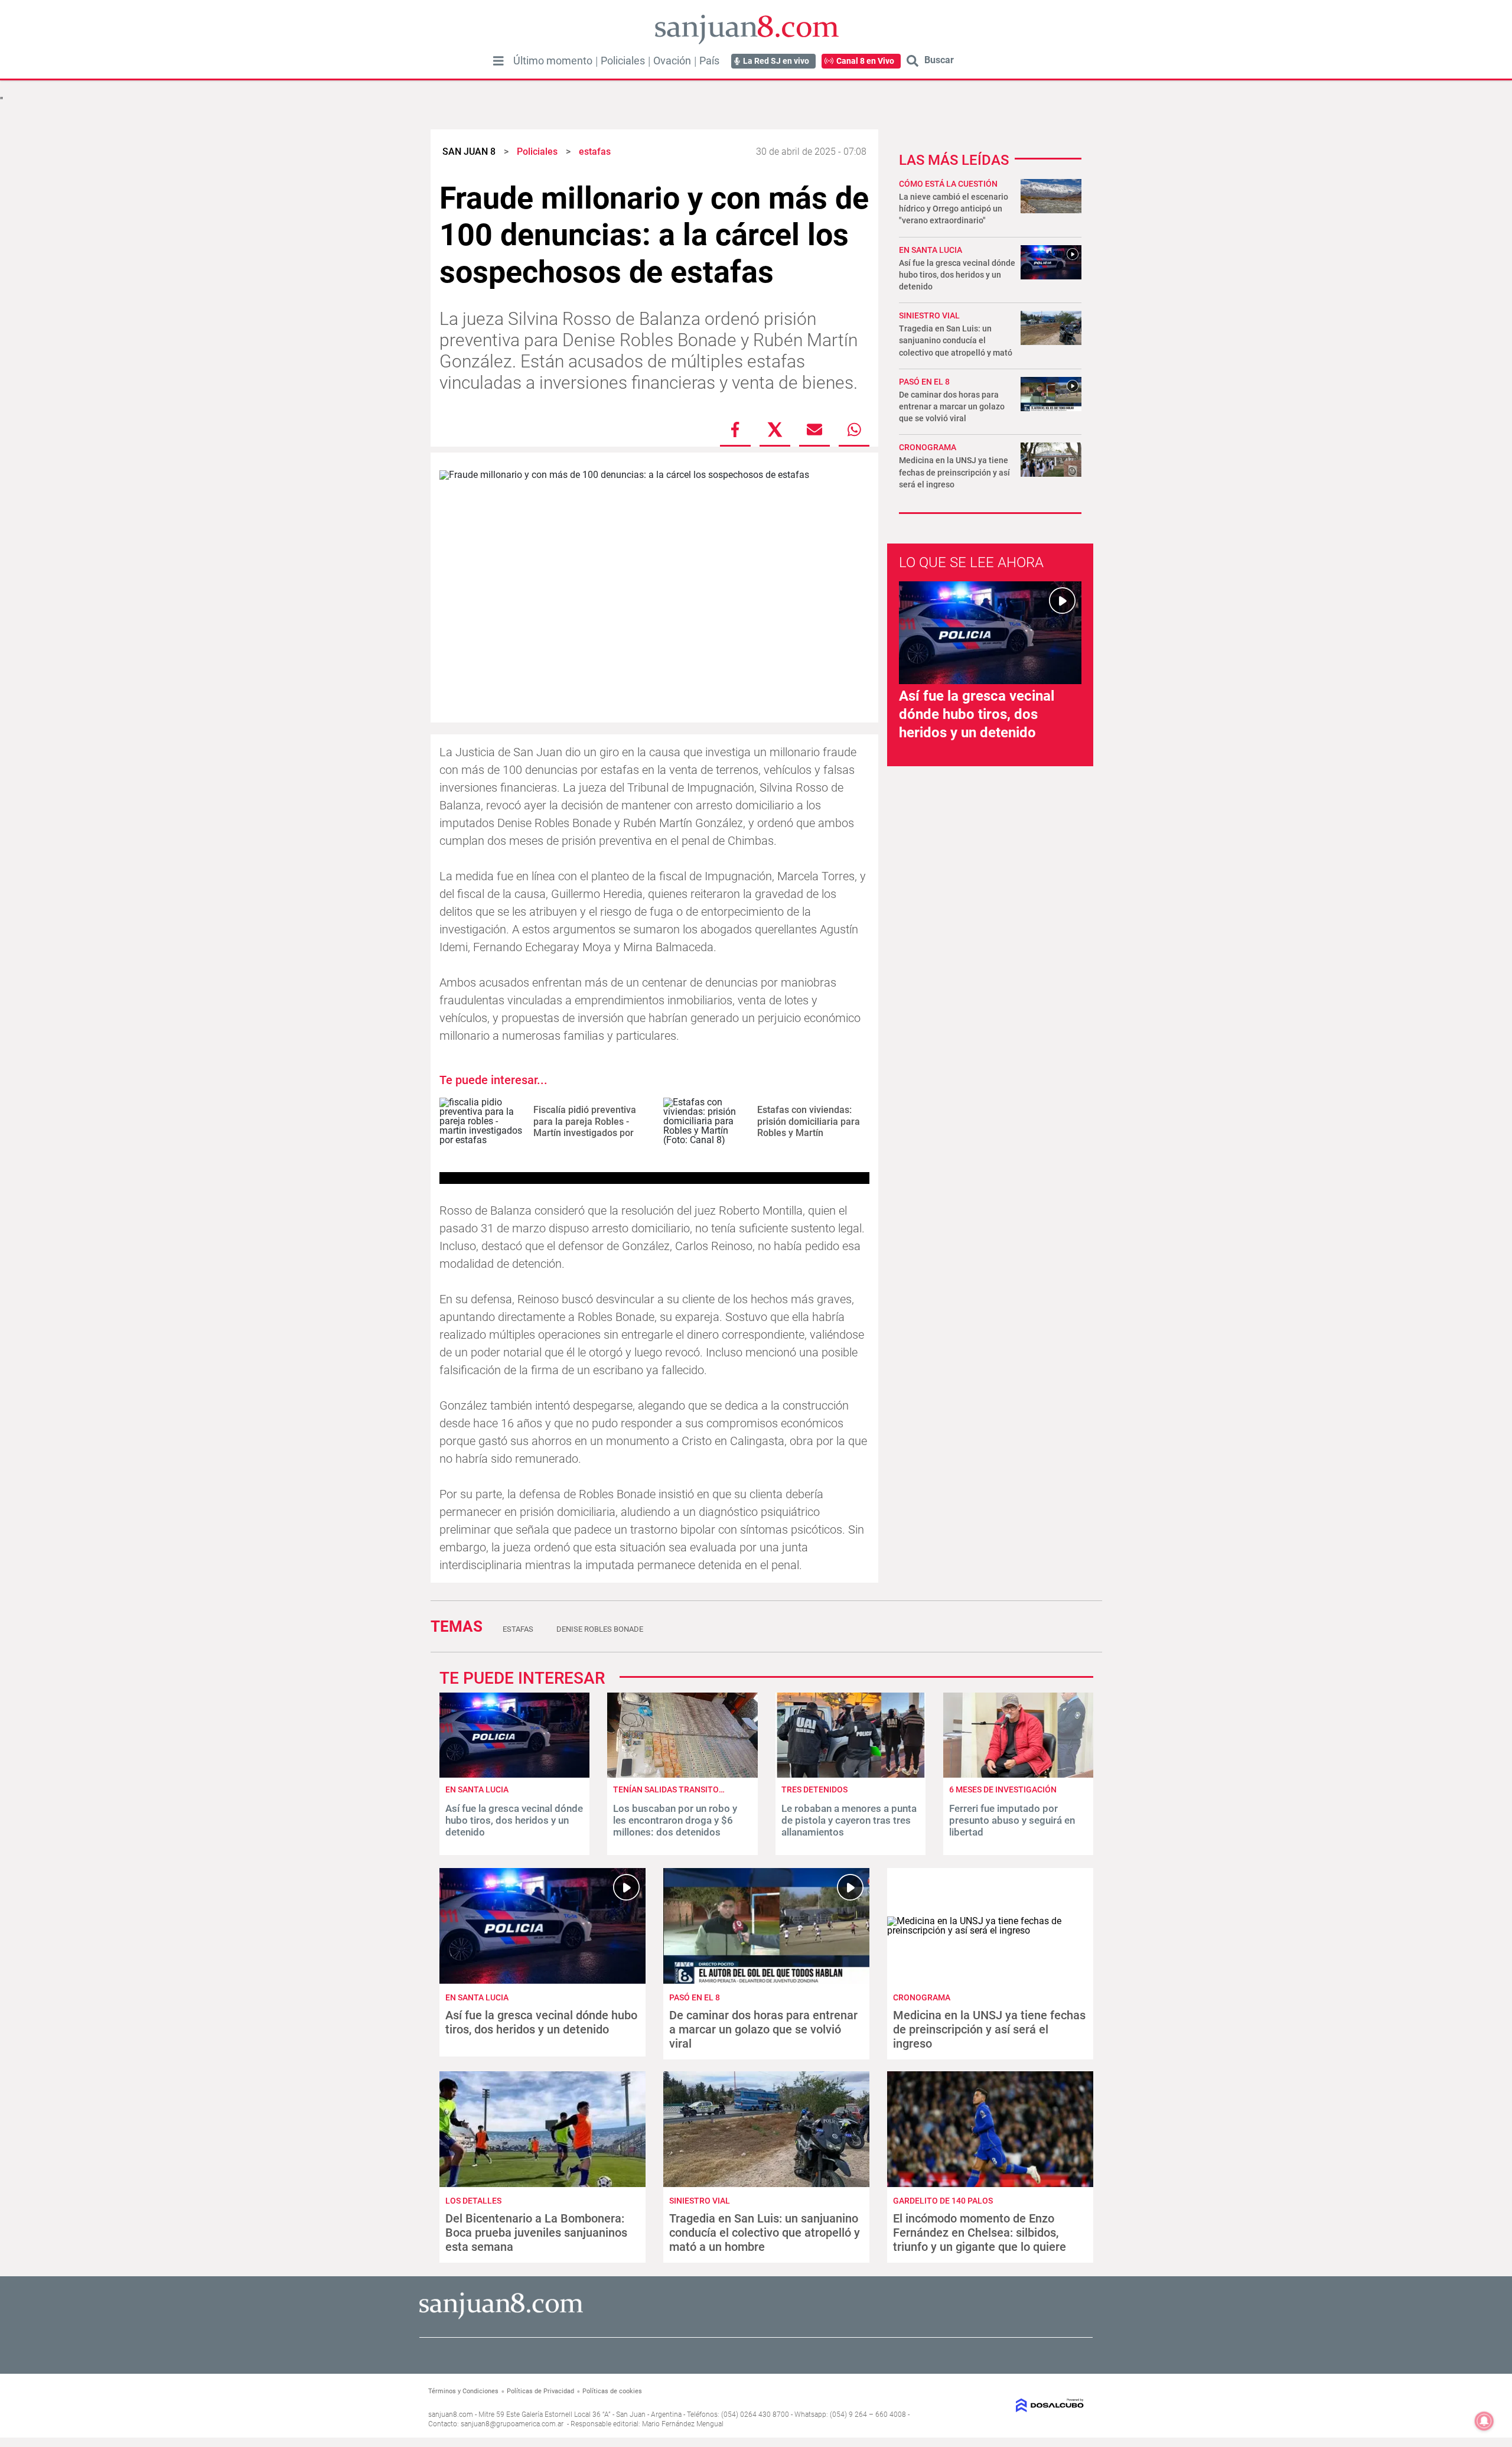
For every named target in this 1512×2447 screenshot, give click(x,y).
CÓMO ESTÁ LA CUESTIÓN (948, 184)
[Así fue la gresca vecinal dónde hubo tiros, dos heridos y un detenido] (514, 1774)
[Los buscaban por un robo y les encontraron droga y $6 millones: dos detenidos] (682, 1774)
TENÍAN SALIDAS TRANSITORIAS (675, 1789)
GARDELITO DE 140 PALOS (943, 2201)
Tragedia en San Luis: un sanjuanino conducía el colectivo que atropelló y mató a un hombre (765, 2233)
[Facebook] (735, 429)
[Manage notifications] (1484, 2421)
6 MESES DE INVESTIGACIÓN (1003, 1789)
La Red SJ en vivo (776, 61)
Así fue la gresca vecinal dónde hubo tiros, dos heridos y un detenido (957, 275)
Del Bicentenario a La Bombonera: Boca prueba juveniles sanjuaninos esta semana (536, 2233)
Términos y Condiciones (463, 2391)
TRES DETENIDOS (814, 1789)
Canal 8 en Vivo (865, 61)
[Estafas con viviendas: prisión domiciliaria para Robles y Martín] (706, 1122)
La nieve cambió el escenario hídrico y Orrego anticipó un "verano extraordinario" (954, 209)
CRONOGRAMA (928, 447)
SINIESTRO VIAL (929, 315)
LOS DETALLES (473, 2201)
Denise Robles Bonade (600, 1629)
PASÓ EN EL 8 (924, 382)
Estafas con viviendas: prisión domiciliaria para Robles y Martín (809, 1121)
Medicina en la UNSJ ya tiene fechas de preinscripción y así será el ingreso (954, 472)
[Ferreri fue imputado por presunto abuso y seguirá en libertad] (1018, 1774)
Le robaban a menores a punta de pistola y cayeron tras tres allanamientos (849, 1820)
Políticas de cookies (612, 2391)
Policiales (623, 61)
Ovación (672, 61)
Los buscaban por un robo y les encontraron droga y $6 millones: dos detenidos (675, 1820)
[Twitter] (775, 429)
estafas (518, 1629)
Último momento (553, 61)
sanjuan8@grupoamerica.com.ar (512, 2424)
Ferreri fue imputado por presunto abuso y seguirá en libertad (1012, 1820)
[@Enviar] (814, 429)
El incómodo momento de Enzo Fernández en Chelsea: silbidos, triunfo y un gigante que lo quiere (980, 2233)
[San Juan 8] (501, 2317)
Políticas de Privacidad (540, 2391)
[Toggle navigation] (498, 61)
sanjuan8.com (451, 2415)
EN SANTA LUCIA (931, 250)
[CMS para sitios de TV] (1008, 2405)
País (709, 61)
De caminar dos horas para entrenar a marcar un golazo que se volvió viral (952, 406)
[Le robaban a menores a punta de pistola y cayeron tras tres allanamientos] (850, 1774)
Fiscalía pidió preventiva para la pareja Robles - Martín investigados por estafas (585, 1127)
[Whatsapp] (854, 429)
